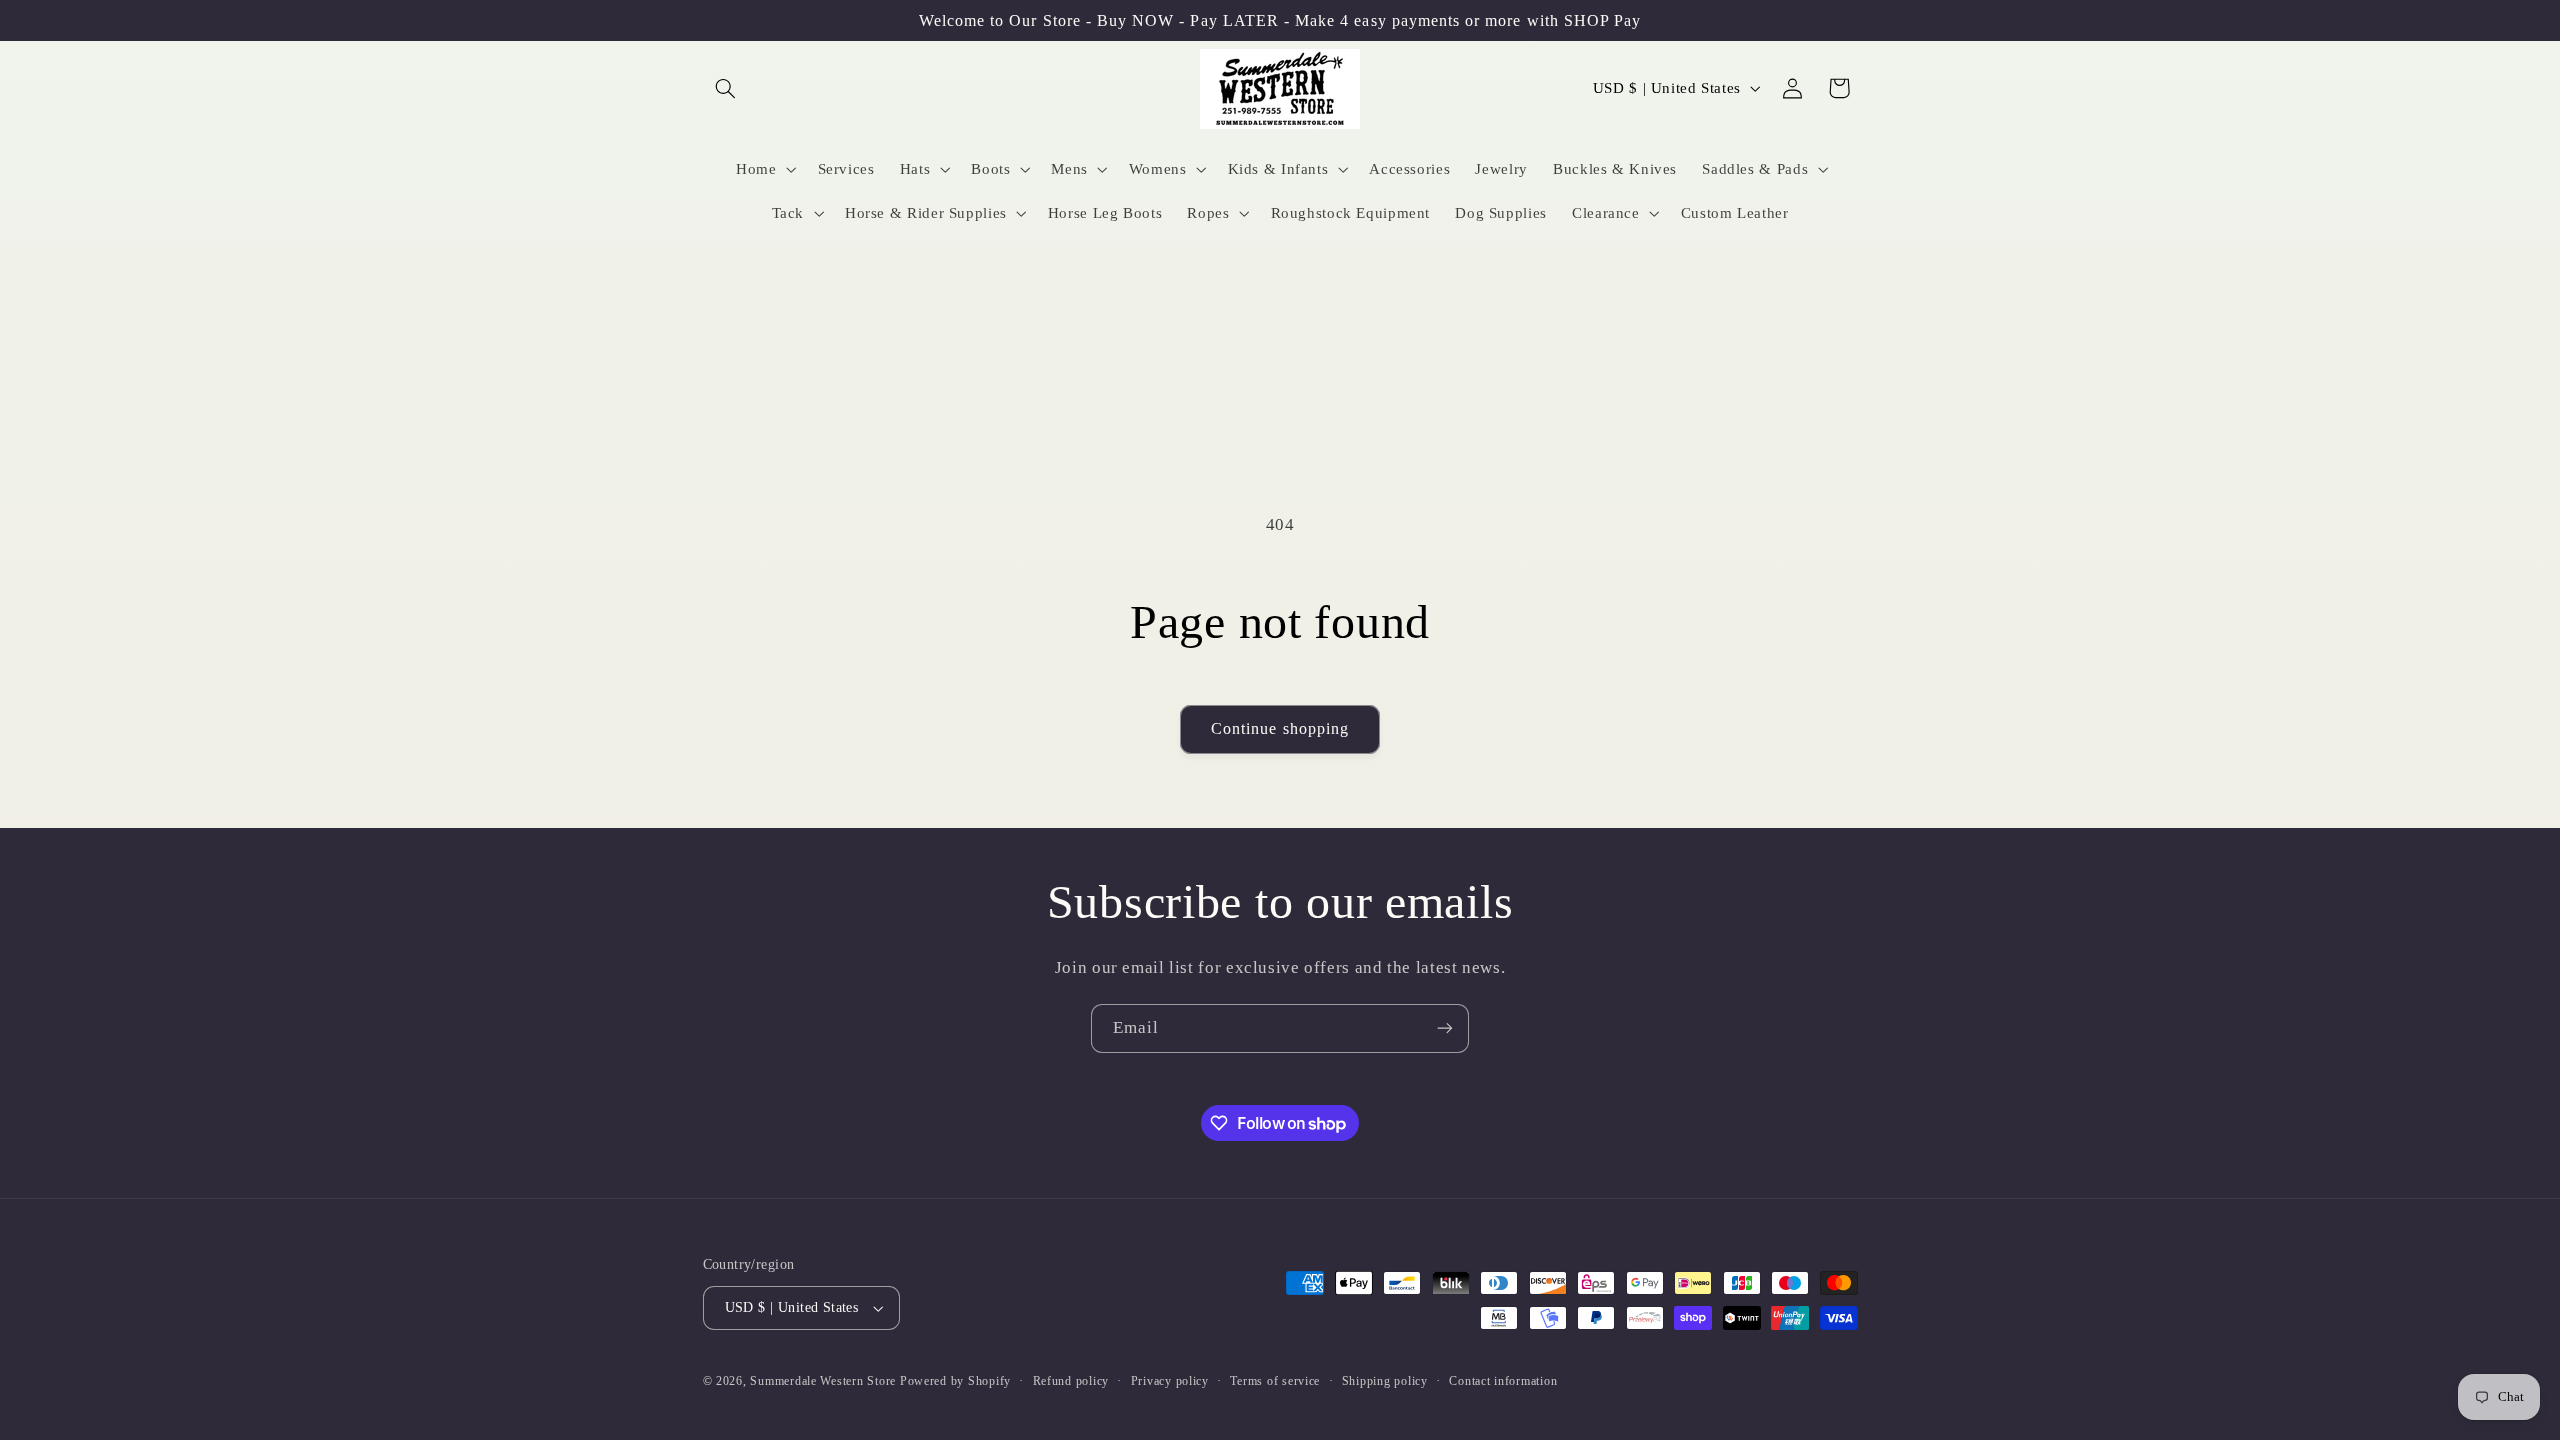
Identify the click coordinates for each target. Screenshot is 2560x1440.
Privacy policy (1170, 1381)
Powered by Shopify (955, 1381)
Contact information (1503, 1381)
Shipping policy (1385, 1381)
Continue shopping (1280, 728)
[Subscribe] (1445, 1028)
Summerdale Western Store (824, 1381)
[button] (726, 88)
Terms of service (1275, 1381)
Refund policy (1071, 1381)
